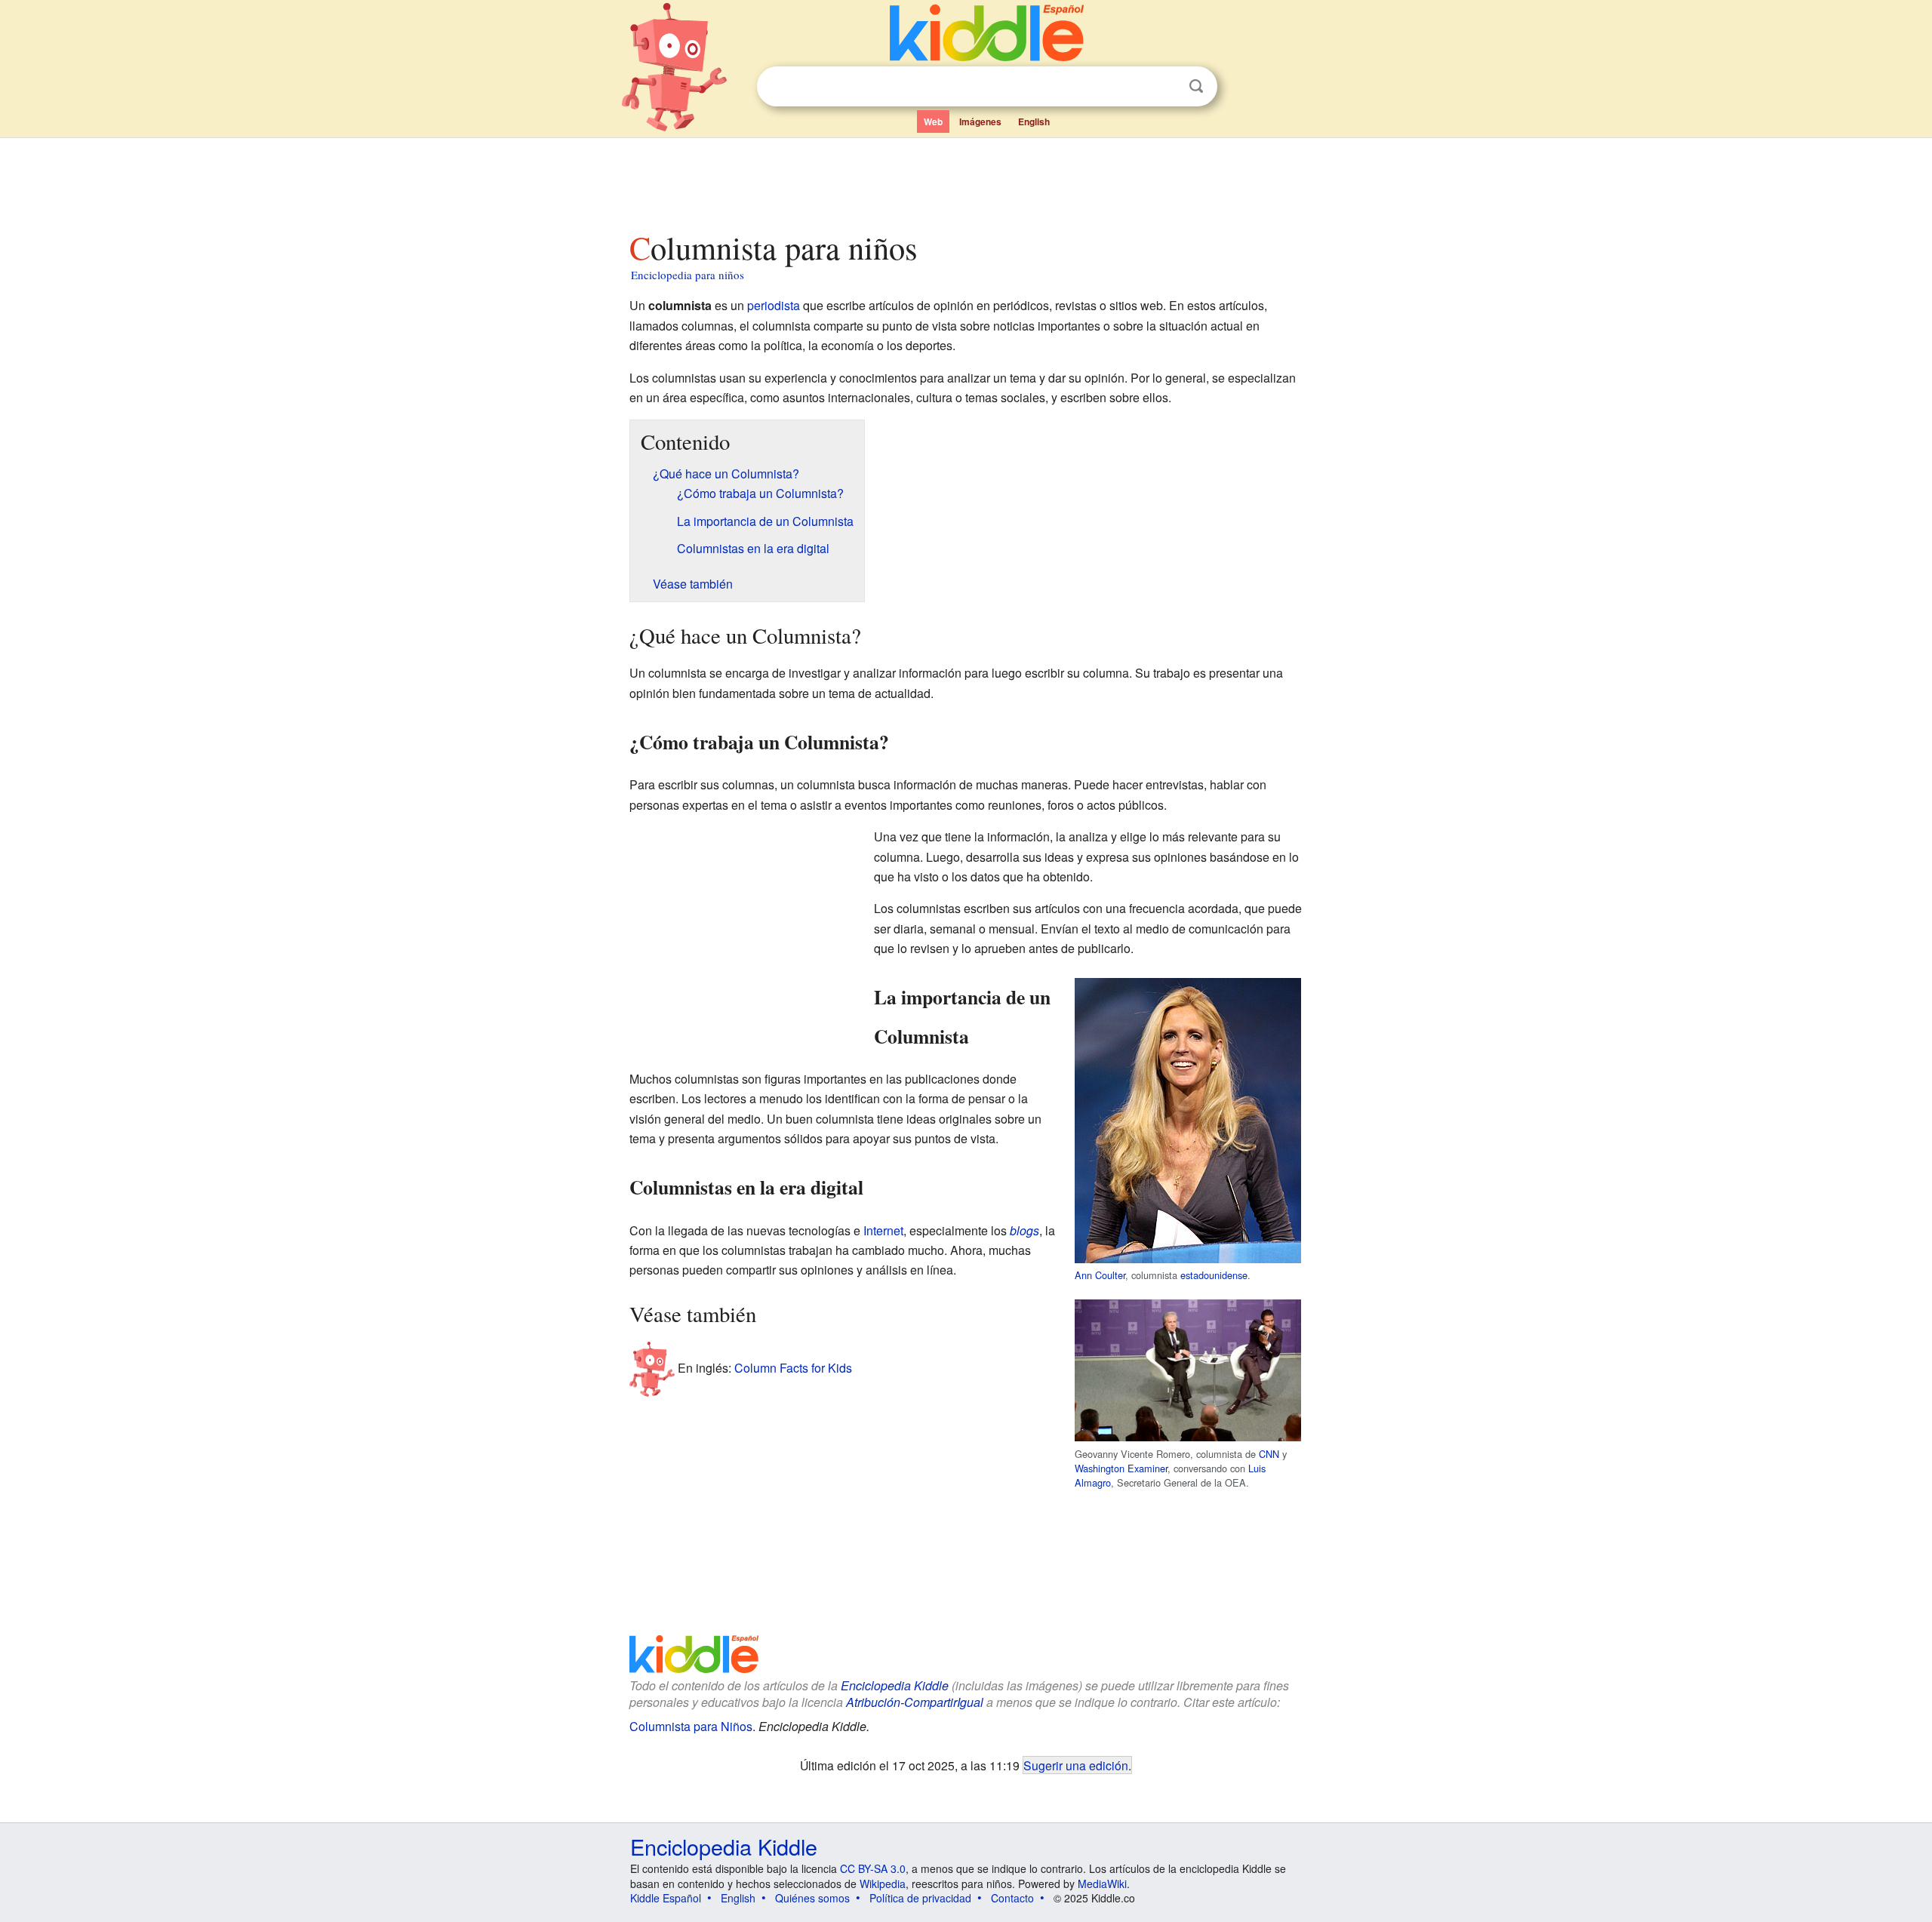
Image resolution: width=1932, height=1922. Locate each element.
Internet (883, 1230)
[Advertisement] (965, 180)
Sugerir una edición (1076, 1765)
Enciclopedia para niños (688, 275)
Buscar (1196, 86)
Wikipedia (883, 1884)
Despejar (1165, 87)
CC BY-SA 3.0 (873, 1868)
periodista (774, 305)
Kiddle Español (666, 1898)
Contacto (1012, 1898)
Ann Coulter (1100, 1275)
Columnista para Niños (691, 1726)
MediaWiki (1102, 1884)
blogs (1024, 1230)
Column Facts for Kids (793, 1368)
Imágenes (980, 121)
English (1034, 121)
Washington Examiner (1121, 1468)
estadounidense (1214, 1275)
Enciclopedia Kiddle (724, 1846)
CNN (1269, 1454)
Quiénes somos (812, 1898)
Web (933, 121)
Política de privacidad (920, 1898)
